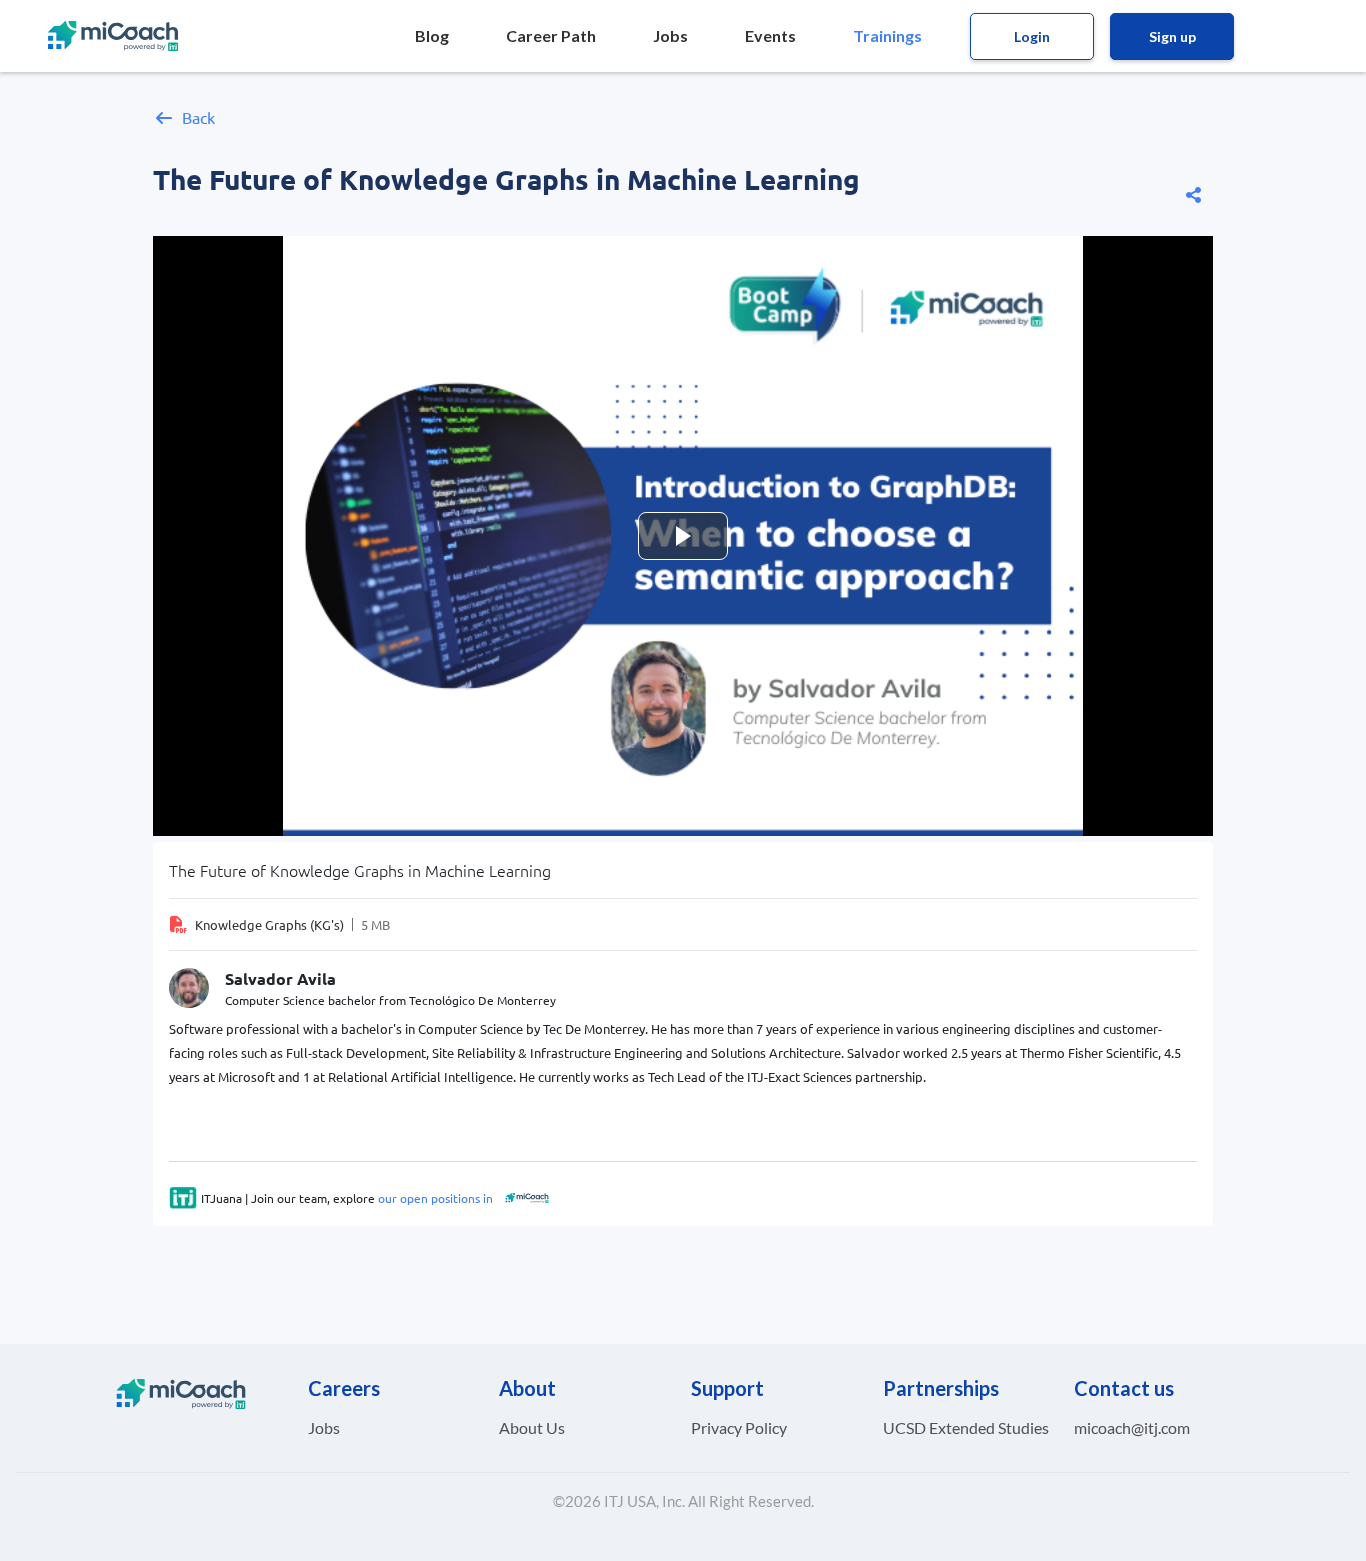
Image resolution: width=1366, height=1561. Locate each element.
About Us (532, 1427)
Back (198, 117)
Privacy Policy (739, 1427)
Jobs (324, 1427)
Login (1032, 36)
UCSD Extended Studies (966, 1427)
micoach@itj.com (1132, 1427)
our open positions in (434, 1198)
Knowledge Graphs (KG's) (269, 924)
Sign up (1172, 36)
